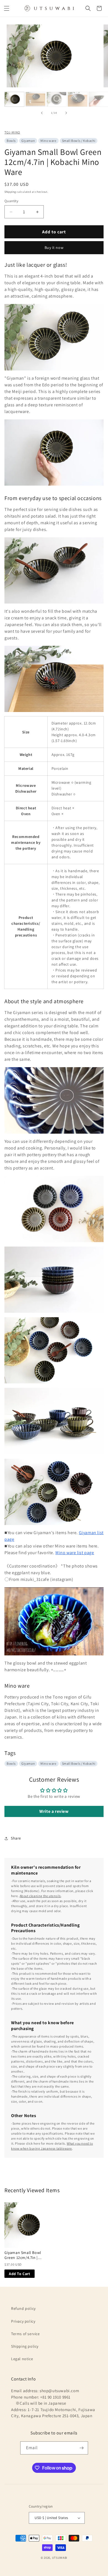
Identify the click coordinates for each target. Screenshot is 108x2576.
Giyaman (28, 141)
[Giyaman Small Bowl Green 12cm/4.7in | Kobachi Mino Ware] (27, 2225)
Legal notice (22, 2359)
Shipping (10, 192)
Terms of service (25, 2334)
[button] (7, 8)
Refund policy (23, 2308)
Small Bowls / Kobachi (79, 141)
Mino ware (48, 141)
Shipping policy (25, 2346)
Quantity (11, 201)
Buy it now (54, 248)
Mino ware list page (75, 1553)
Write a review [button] (54, 1811)
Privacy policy (23, 2321)
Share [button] (16, 1838)
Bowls (11, 141)
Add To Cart (20, 2274)
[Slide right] (66, 113)
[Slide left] (42, 113)
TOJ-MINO (12, 132)
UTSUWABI (60, 2558)
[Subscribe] (82, 2448)
